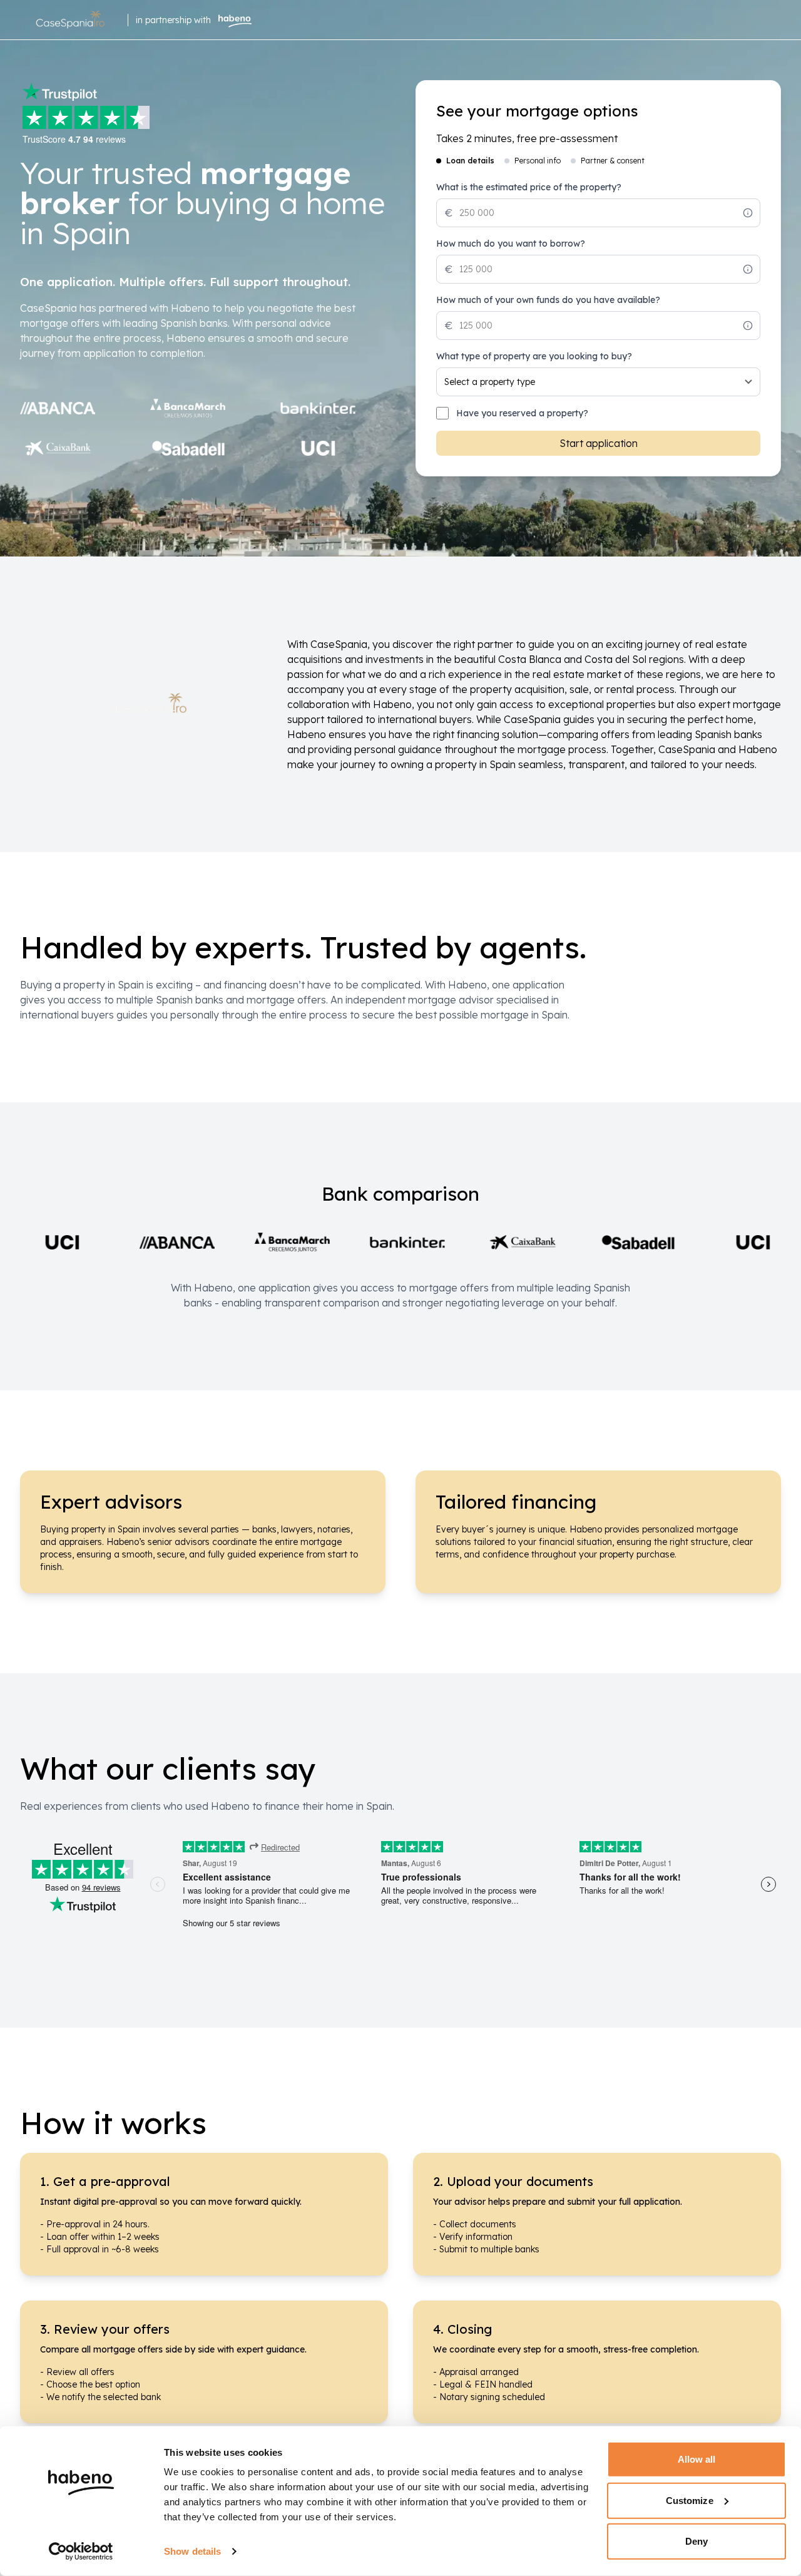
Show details (192, 2551)
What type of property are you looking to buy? (534, 356)
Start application (599, 443)
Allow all (697, 2459)
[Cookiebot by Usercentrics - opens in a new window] (81, 2552)
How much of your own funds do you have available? (548, 300)
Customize (690, 2500)
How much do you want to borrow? (511, 244)
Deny (696, 2541)
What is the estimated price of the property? (529, 187)
